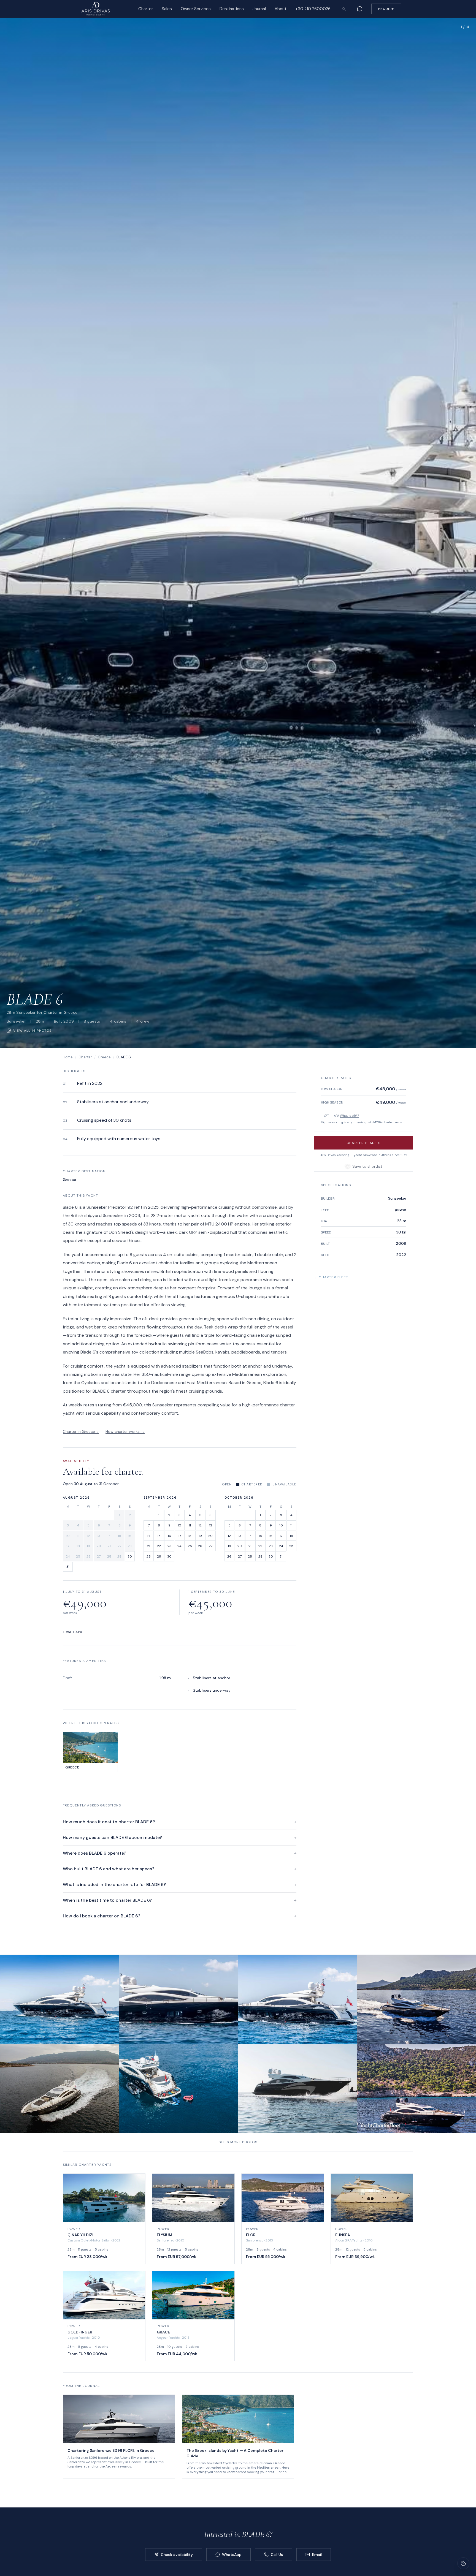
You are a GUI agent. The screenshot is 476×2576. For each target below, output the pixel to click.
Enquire (386, 9)
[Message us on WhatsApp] (360, 9)
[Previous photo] (12, 533)
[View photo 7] (298, 2089)
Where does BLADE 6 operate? (180, 1853)
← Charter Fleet (331, 1277)
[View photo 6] (178, 2089)
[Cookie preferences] (463, 2563)
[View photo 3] (298, 1999)
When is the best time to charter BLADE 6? (180, 1900)
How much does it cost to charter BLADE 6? (180, 1822)
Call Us (277, 2555)
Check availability (177, 2555)
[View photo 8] (417, 2089)
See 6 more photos (238, 2142)
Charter (85, 1057)
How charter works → (125, 1431)
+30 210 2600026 (313, 9)
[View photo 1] (59, 1999)
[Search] (344, 9)
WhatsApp (232, 2555)
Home (68, 1057)
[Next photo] (464, 533)
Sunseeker (16, 1021)
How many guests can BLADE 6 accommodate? (180, 1837)
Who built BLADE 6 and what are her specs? (180, 1869)
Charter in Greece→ (81, 1431)
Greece (104, 1057)
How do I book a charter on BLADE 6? (180, 1916)
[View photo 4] (417, 1999)
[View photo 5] (59, 2089)
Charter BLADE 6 (364, 1143)
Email (317, 2555)
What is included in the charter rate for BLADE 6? (180, 1885)
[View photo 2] (178, 1999)
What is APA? (349, 1116)
